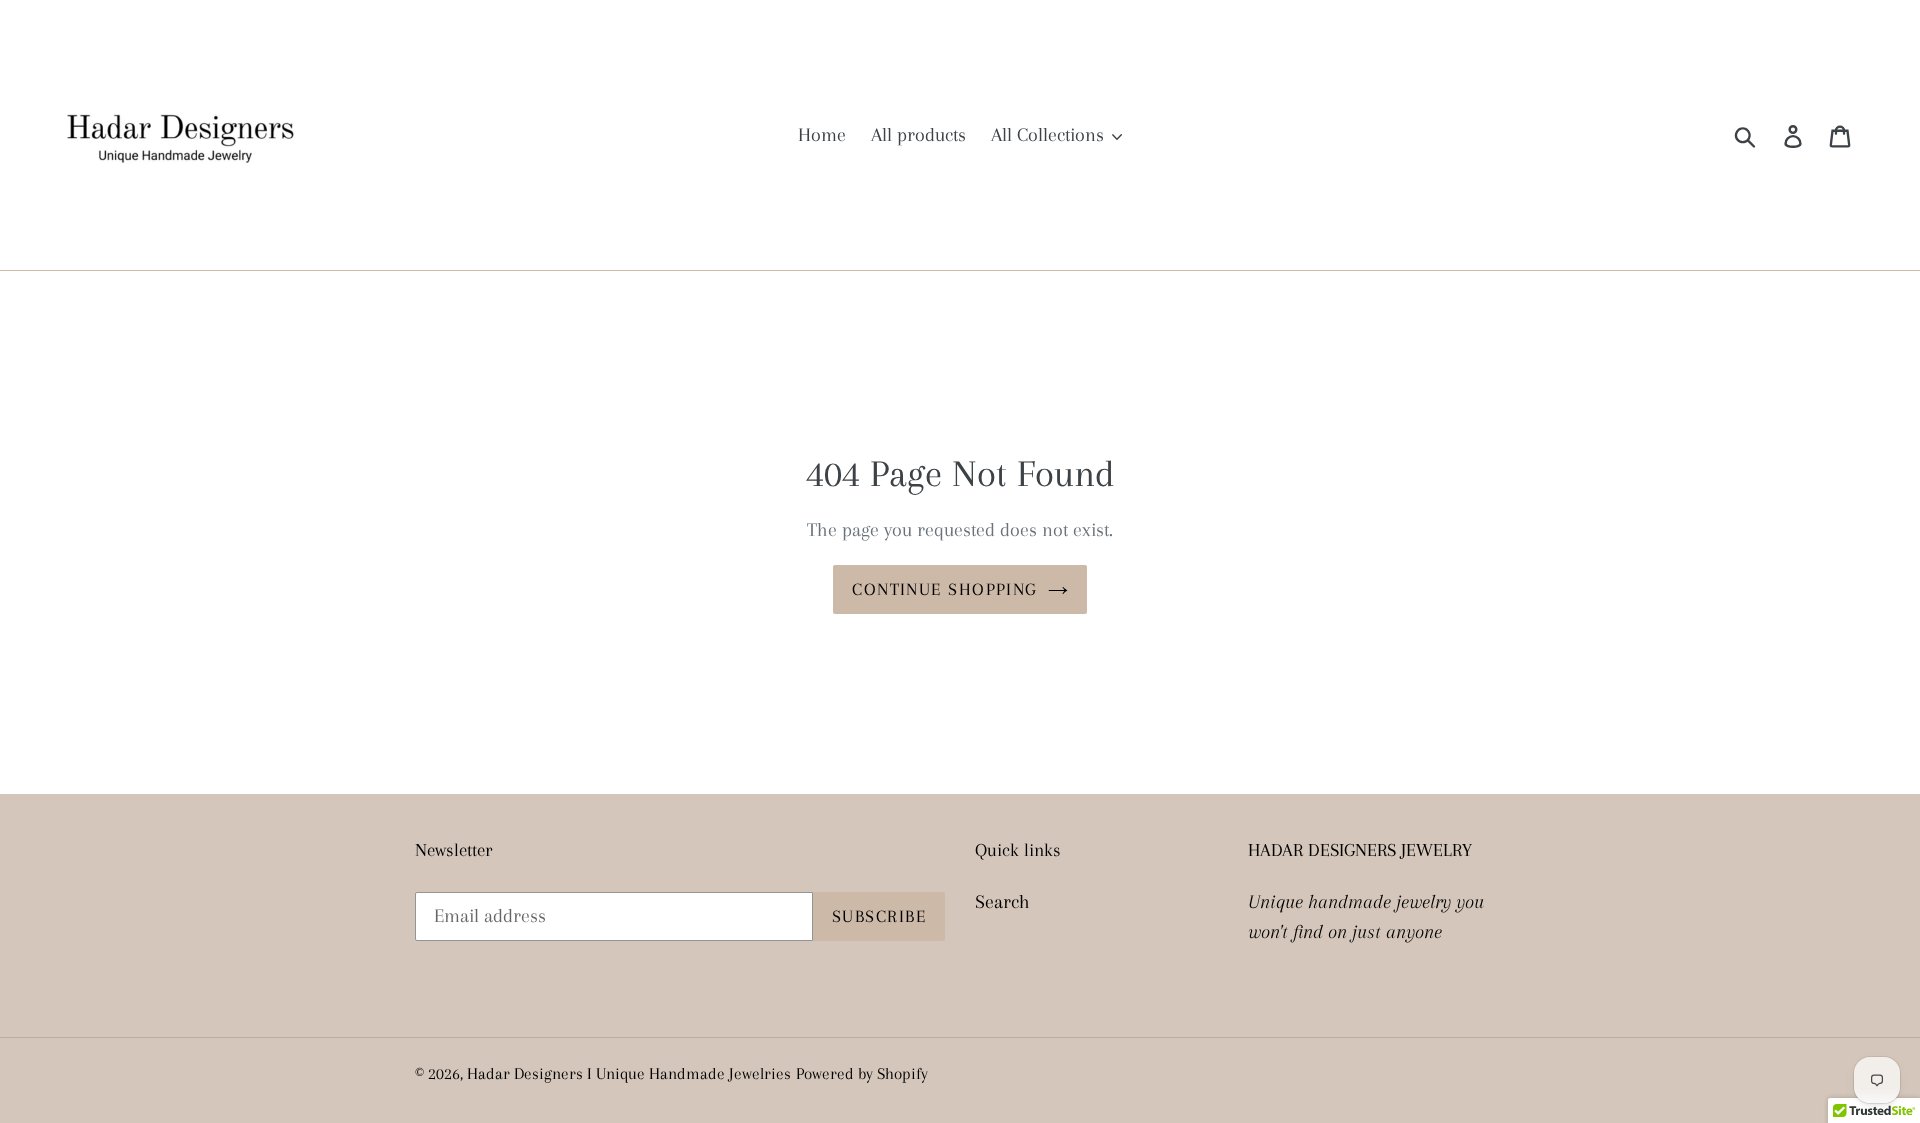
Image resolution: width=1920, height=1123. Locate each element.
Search (1002, 902)
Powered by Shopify (862, 1073)
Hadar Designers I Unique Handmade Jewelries (629, 1073)
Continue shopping (944, 589)
